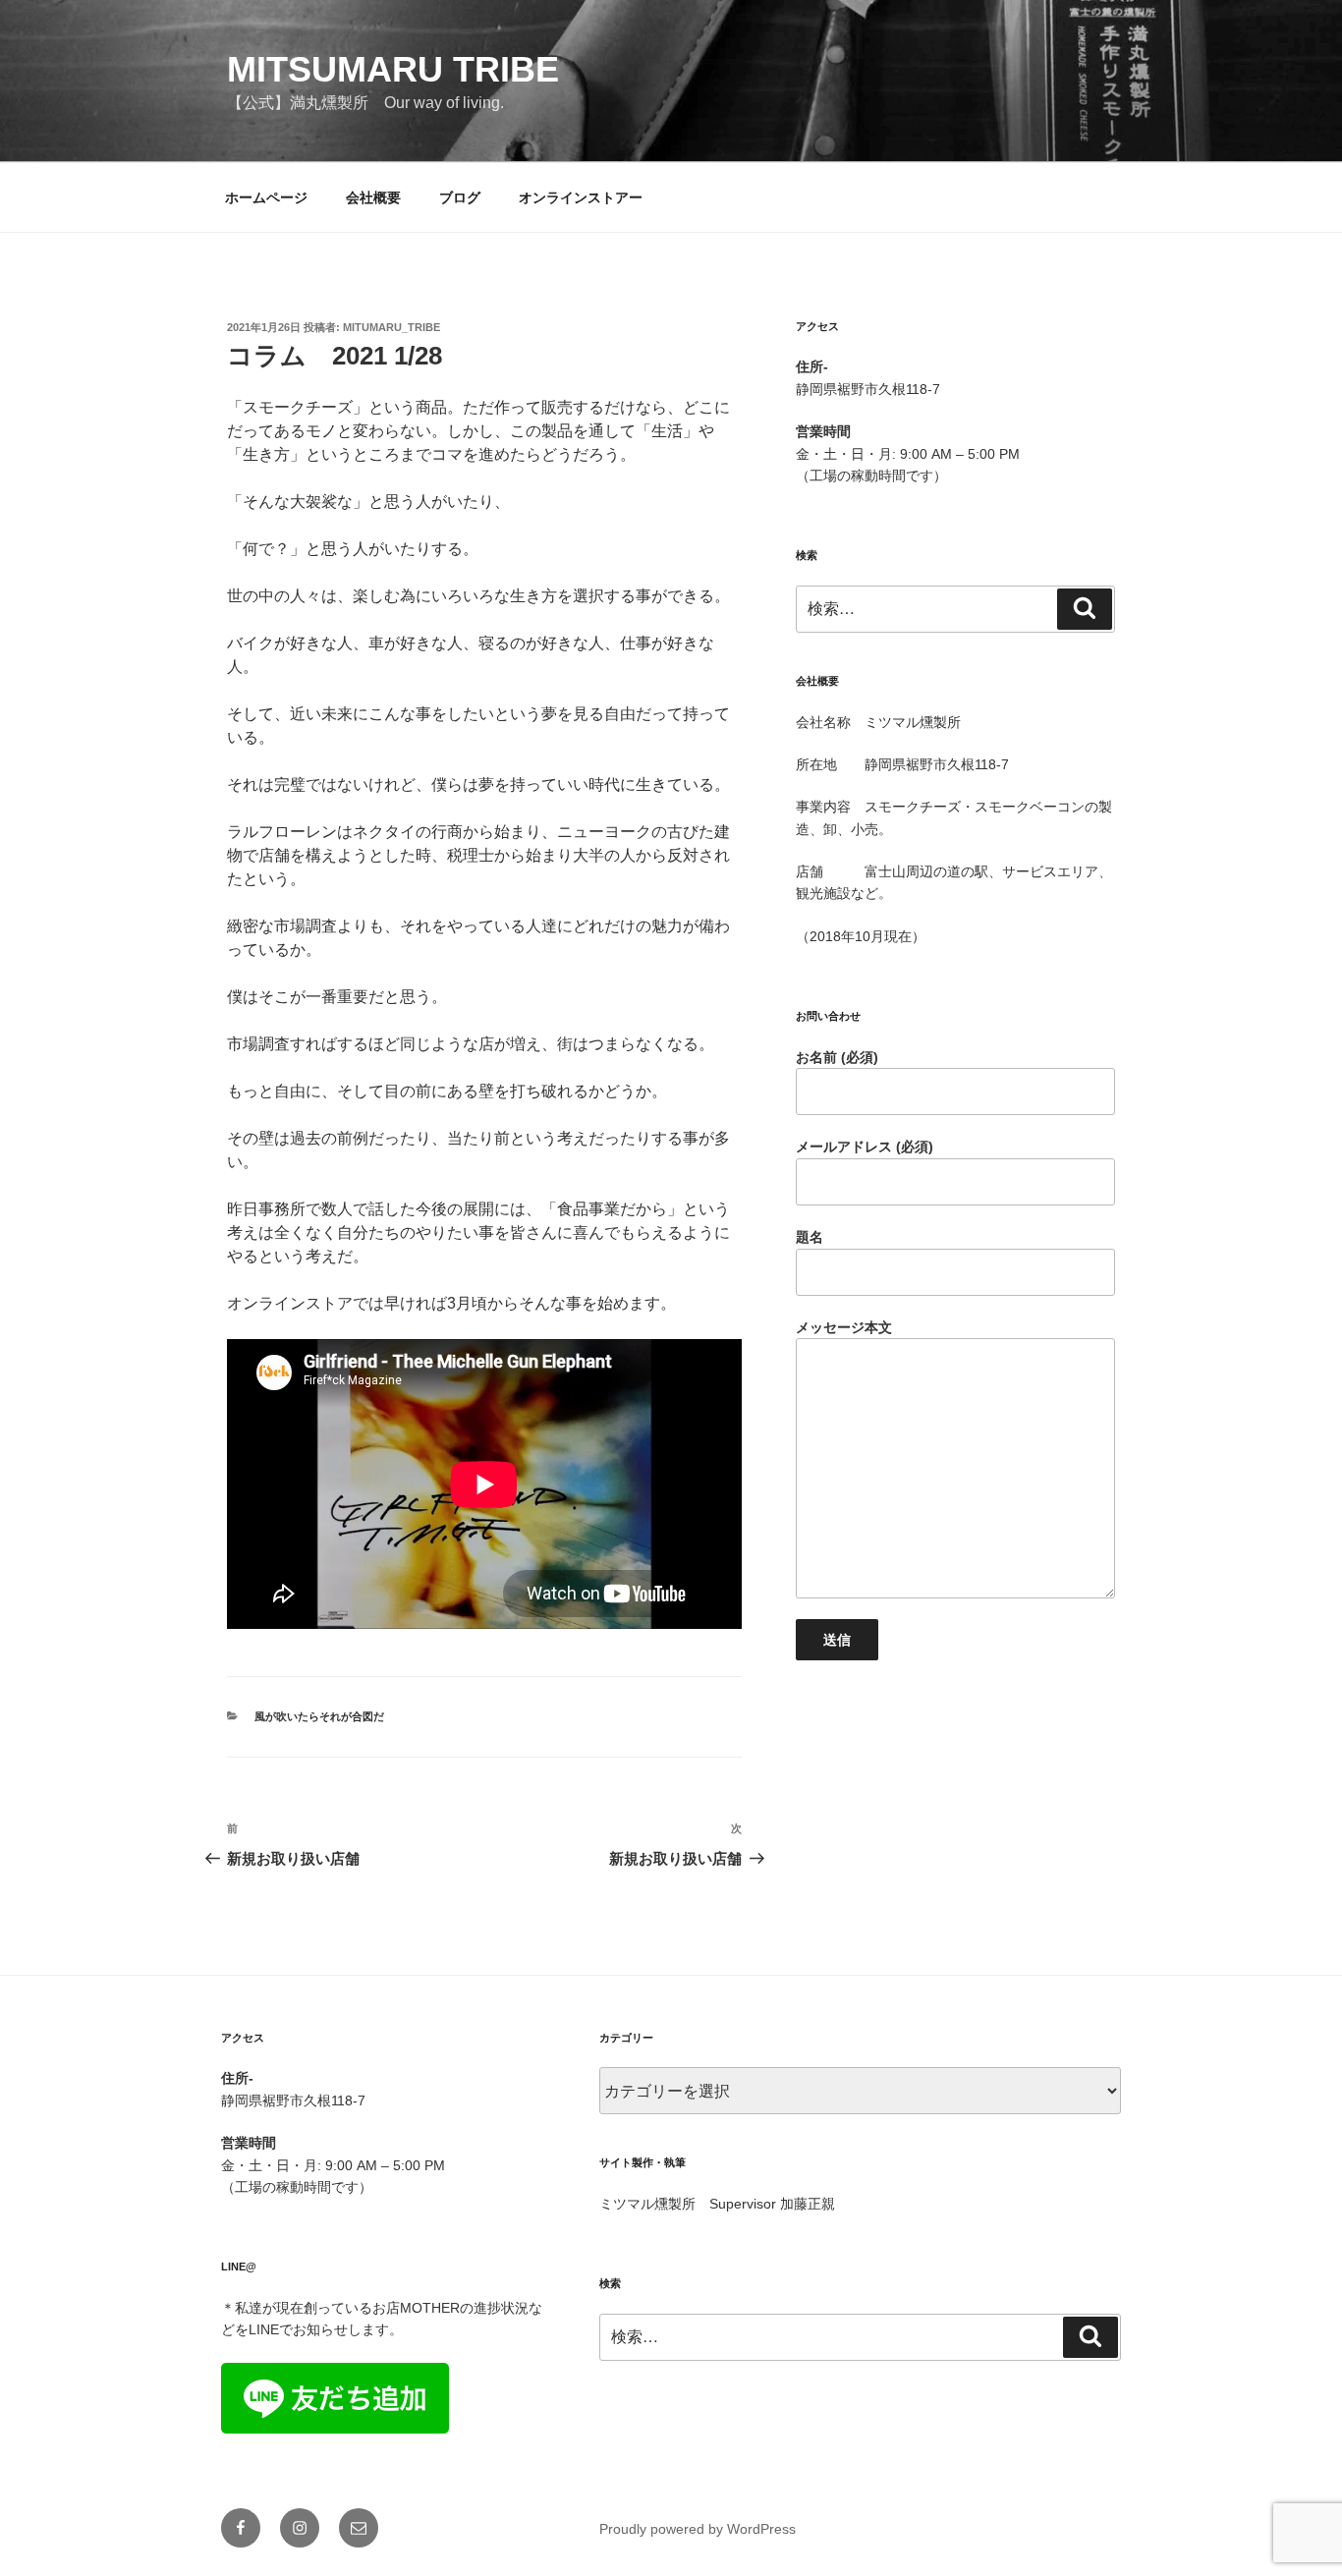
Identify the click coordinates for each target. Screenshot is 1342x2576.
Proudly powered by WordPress (698, 2529)
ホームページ (266, 197)
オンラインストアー (581, 197)
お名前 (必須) (837, 1057)
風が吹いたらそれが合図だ (319, 1716)
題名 (810, 1237)
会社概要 (373, 197)
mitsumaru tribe (393, 69)
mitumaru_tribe (391, 327)
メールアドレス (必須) (865, 1147)
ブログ (460, 197)
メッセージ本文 (844, 1327)
